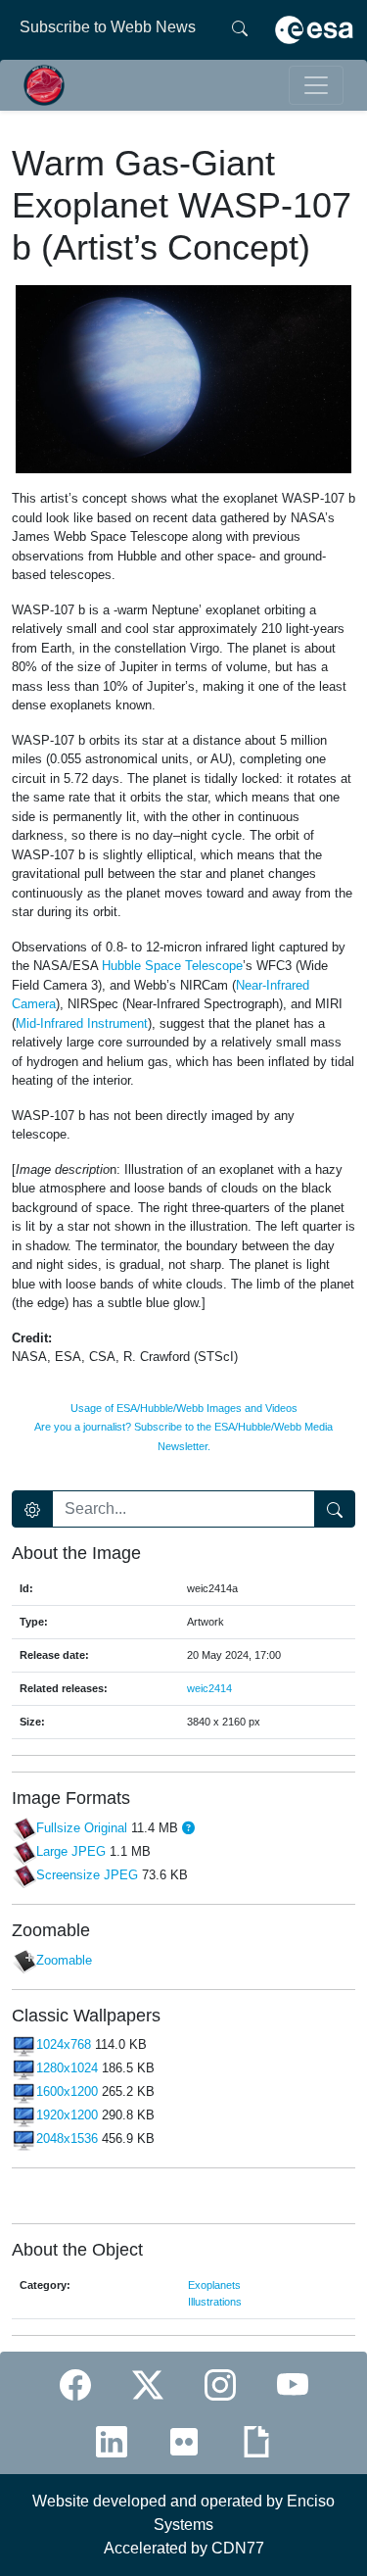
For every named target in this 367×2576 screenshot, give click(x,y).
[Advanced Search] (32, 1509)
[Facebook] (75, 2384)
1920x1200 (67, 2116)
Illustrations (215, 2302)
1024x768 (64, 2045)
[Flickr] (184, 2442)
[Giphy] (256, 2442)
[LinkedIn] (112, 2442)
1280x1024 (67, 2069)
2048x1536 (67, 2139)
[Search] (240, 27)
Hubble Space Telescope (172, 966)
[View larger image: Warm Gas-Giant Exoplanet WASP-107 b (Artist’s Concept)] (183, 378)
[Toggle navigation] (316, 85)
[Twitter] (148, 2384)
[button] (188, 1828)
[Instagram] (220, 2384)
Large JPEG (71, 1851)
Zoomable (64, 1960)
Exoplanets (214, 2285)
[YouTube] (293, 2384)
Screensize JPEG (87, 1875)
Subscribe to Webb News (108, 27)
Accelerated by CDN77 (184, 2548)
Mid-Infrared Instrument (82, 1023)
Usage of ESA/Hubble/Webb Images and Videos (184, 1408)
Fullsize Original (82, 1828)
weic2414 (209, 1688)
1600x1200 (67, 2092)
